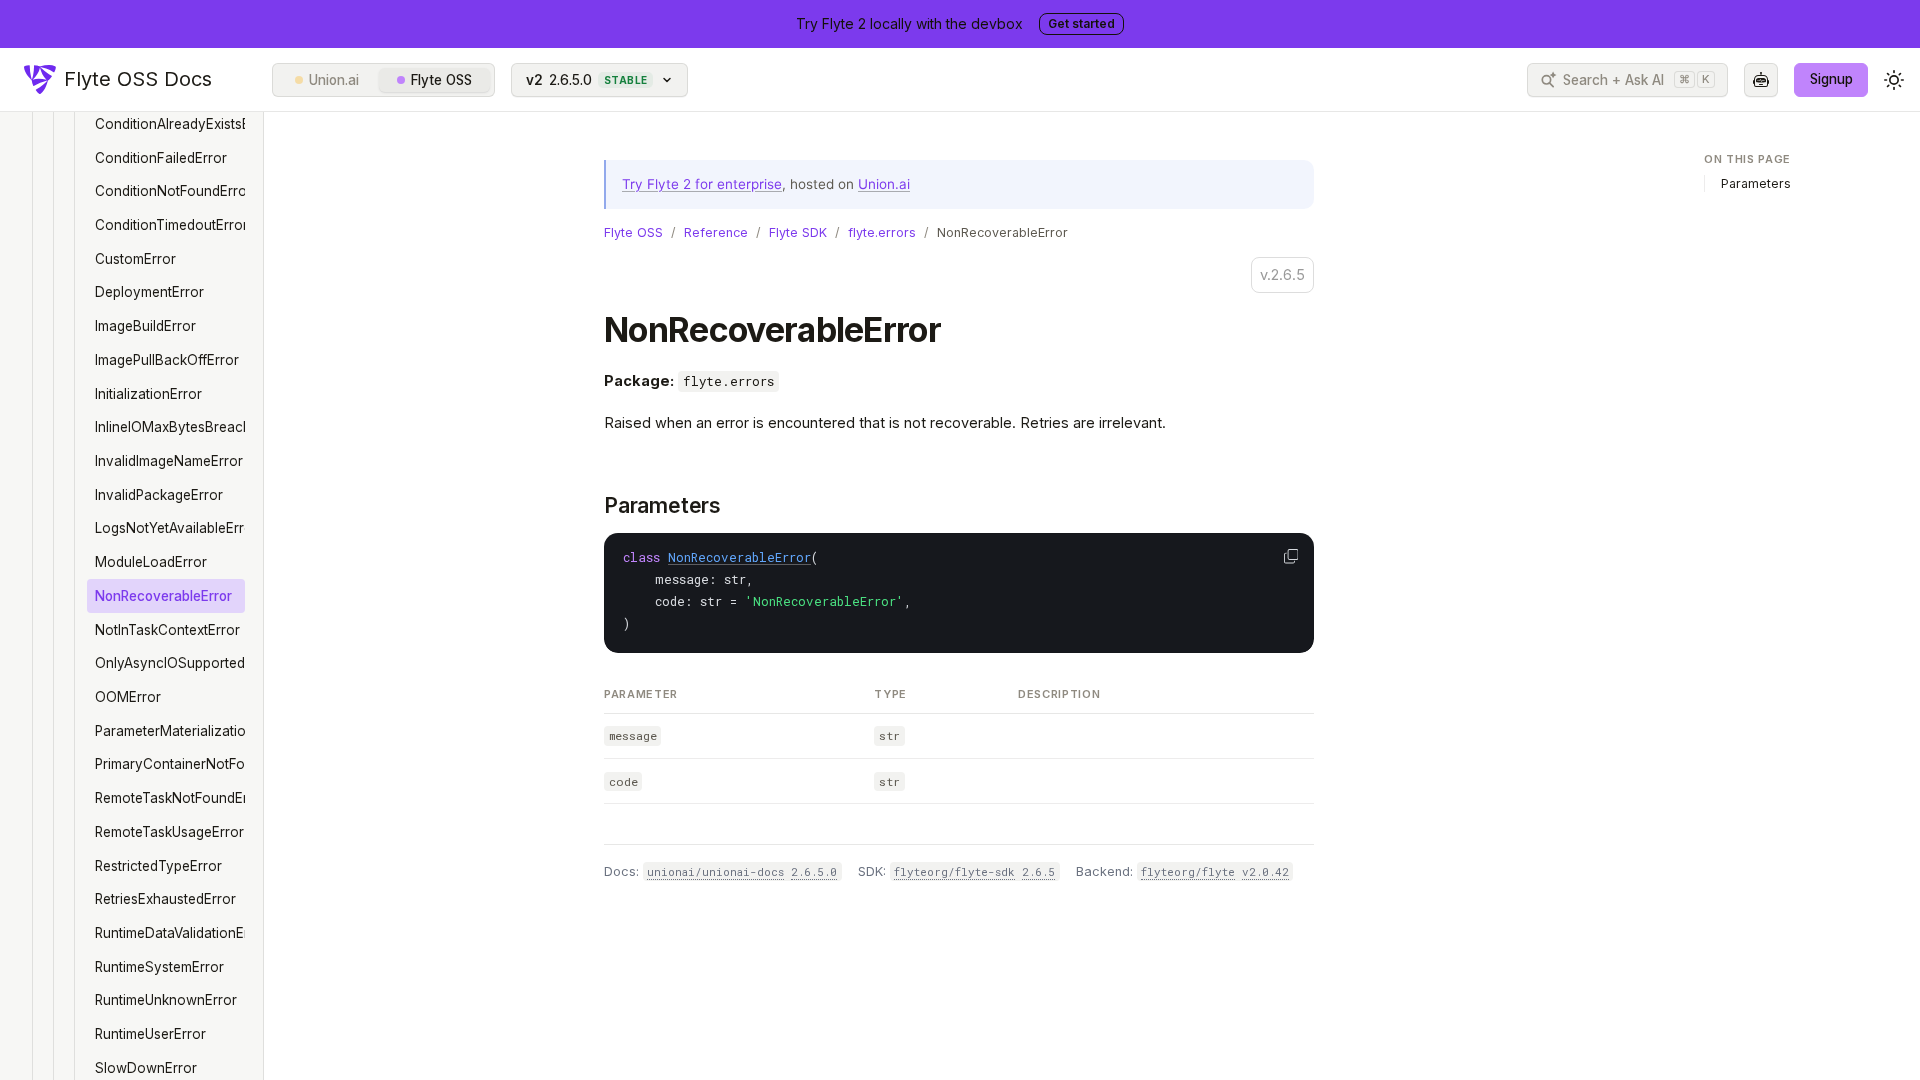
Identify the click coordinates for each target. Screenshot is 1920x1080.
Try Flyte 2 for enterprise (702, 184)
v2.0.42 (1265, 871)
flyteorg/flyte (1188, 871)
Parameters (662, 505)
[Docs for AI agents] (1761, 80)
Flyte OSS (441, 80)
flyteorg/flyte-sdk (954, 871)
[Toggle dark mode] (1894, 80)
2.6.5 (1038, 871)
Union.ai (334, 80)
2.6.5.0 (814, 871)
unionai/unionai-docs (715, 871)
